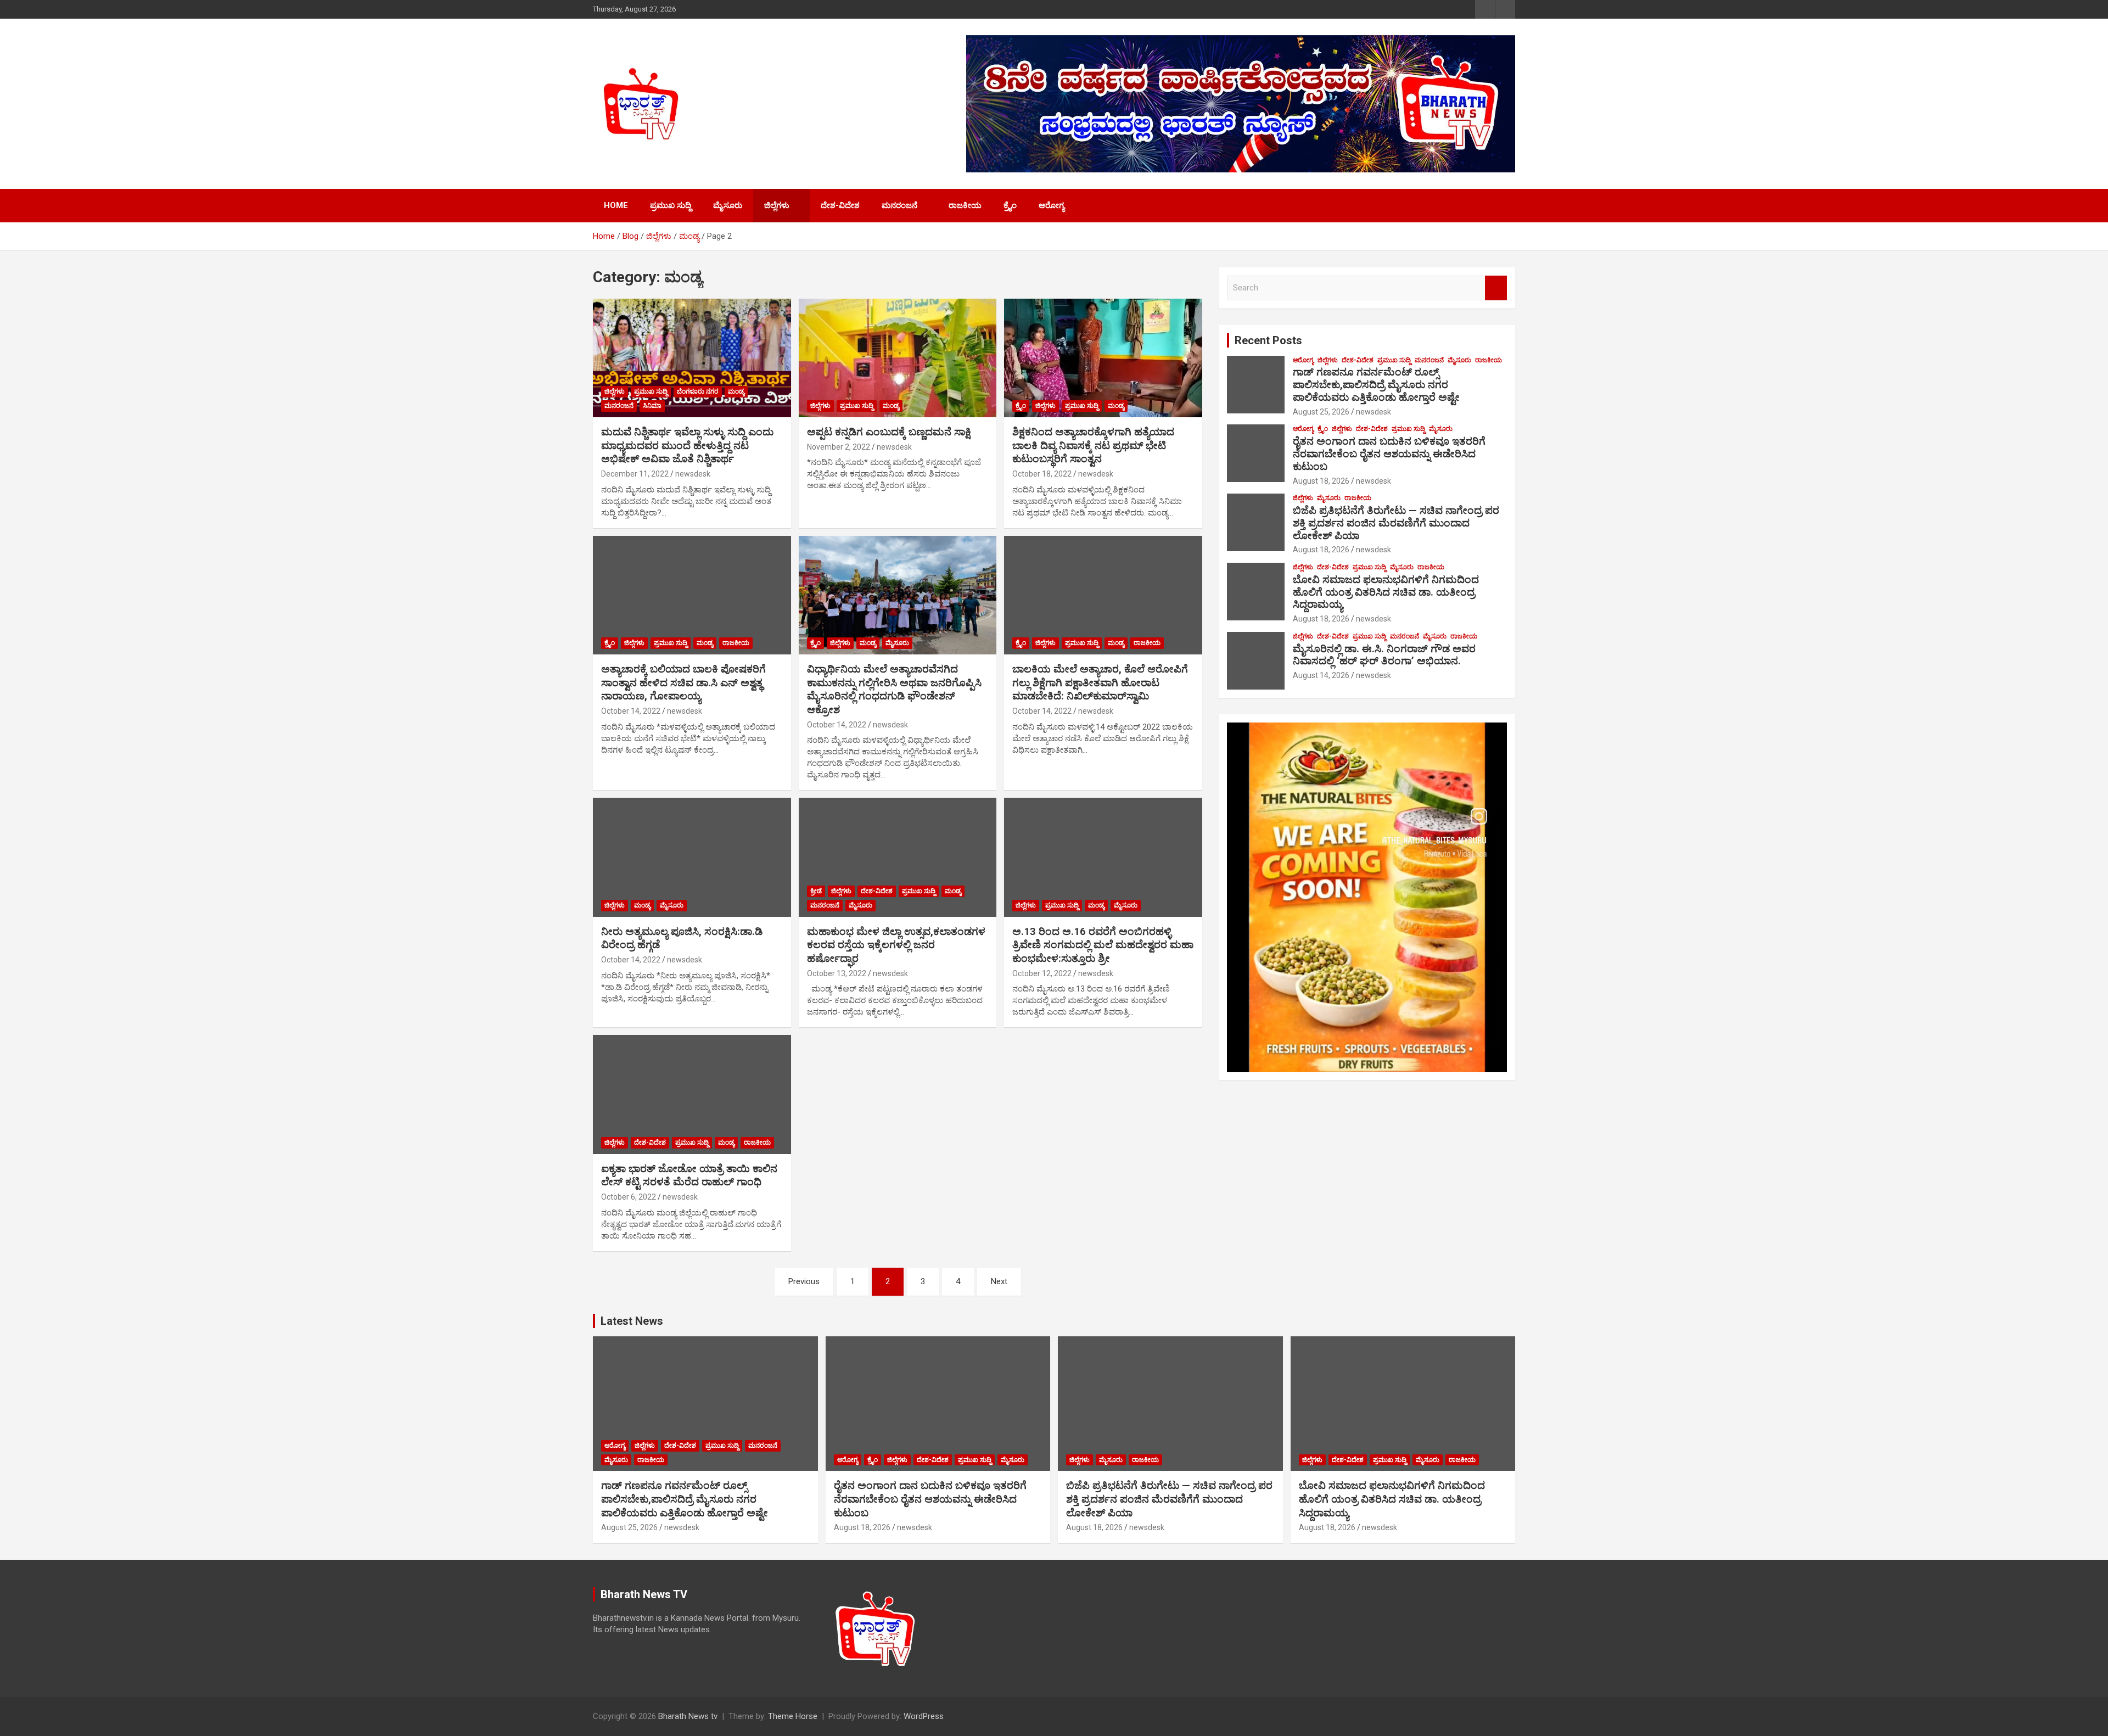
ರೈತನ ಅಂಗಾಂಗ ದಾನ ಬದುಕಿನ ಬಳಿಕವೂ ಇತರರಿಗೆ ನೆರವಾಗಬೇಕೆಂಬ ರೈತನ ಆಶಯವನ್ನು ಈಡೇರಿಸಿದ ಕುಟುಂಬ (1389, 454)
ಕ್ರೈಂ (1010, 205)
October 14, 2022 (631, 711)
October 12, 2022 (1042, 973)
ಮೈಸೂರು (728, 205)
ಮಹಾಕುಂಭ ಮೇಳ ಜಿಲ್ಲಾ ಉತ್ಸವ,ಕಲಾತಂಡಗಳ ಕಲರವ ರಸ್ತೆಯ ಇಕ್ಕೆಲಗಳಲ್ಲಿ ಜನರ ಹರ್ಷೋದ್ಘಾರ (896, 945)
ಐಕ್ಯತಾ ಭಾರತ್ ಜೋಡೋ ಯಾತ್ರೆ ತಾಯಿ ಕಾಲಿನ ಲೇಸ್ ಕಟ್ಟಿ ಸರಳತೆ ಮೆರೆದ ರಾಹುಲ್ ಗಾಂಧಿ (689, 1175)
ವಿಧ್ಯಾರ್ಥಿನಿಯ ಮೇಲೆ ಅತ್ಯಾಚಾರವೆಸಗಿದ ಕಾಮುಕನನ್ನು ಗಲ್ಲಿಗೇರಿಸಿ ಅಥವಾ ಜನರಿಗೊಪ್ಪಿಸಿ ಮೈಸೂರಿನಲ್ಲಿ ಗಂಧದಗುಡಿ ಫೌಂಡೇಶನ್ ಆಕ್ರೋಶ (894, 689)
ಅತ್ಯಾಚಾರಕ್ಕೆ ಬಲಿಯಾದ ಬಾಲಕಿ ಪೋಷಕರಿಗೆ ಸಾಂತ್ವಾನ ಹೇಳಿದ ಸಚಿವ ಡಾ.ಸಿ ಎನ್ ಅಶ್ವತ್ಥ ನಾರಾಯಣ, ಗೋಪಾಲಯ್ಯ (683, 682)
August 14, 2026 (1321, 675)
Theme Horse (793, 1716)
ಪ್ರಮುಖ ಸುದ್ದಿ (671, 205)
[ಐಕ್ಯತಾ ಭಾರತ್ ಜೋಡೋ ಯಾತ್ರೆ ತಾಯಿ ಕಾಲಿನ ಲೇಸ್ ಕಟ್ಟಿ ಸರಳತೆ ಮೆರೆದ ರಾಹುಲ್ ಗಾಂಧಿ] (692, 1095)
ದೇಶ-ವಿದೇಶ (840, 205)
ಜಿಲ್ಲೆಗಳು (777, 205)
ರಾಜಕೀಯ (965, 205)
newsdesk (693, 474)
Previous (804, 1281)
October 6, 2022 (629, 1197)
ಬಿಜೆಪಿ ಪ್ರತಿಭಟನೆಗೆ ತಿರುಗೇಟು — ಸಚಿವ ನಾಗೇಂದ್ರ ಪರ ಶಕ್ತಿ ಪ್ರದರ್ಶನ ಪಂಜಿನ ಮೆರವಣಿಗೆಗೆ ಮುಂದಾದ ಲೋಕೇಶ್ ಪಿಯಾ (1396, 523)
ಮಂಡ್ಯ (736, 391)
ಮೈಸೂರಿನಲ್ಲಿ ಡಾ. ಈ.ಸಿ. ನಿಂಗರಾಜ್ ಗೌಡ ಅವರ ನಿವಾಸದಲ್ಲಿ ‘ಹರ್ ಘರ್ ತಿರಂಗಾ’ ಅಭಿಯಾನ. (1384, 655)
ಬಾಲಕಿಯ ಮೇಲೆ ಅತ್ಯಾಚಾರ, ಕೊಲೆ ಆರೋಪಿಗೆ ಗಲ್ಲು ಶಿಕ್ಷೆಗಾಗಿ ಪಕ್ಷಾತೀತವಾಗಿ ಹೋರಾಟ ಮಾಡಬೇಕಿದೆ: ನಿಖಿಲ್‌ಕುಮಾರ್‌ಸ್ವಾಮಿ (1100, 682)
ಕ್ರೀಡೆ (816, 891)
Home (616, 205)
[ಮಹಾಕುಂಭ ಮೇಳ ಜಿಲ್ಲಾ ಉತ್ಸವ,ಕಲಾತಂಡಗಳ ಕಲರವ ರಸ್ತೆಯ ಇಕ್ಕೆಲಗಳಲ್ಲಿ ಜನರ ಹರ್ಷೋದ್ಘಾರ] (898, 858)
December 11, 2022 (635, 474)
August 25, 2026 (1321, 412)
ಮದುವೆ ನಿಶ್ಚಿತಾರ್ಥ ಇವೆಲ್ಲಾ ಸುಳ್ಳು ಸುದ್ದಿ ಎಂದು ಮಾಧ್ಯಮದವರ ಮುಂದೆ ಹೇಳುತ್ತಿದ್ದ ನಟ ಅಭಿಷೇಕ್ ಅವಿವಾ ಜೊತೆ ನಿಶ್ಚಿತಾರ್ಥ (687, 445)
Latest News (632, 1321)
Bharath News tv (688, 1716)
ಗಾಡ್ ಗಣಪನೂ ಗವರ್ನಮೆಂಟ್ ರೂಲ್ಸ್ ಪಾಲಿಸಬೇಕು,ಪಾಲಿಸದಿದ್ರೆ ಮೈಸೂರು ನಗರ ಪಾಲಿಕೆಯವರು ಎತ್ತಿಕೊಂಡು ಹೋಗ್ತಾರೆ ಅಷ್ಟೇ (1376, 385)
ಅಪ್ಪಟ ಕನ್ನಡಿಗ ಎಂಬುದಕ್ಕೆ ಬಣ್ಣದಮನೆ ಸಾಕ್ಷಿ (889, 432)
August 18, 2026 (1321, 481)
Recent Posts (1268, 340)
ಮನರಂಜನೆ (899, 205)
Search (1496, 288)
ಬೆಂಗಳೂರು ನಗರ (698, 391)
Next (999, 1281)
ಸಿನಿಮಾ (652, 406)
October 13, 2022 (837, 973)
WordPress (924, 1716)
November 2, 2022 (839, 447)
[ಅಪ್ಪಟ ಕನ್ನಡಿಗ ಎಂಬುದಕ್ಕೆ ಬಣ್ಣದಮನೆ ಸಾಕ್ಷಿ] (898, 358)
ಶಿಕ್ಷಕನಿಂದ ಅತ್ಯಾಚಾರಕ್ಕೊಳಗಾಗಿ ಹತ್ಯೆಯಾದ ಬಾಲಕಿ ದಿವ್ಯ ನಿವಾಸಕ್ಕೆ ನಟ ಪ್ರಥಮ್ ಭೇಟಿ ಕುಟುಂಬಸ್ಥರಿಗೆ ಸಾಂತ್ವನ (1093, 445)
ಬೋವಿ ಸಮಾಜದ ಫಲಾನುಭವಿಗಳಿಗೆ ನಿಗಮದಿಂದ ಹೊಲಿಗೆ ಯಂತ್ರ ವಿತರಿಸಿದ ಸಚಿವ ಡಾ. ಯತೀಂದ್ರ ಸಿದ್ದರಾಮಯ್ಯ (1386, 592)
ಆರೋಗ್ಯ (1052, 205)
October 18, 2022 (1042, 474)
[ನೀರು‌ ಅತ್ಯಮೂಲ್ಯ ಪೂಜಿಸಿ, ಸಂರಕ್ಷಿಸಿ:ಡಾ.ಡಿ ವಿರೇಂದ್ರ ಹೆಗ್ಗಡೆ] (692, 858)
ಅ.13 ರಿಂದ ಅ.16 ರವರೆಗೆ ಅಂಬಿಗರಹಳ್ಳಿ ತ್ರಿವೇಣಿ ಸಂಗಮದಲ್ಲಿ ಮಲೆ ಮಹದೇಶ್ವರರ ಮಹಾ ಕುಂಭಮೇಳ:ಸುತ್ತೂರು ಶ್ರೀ (1103, 945)
